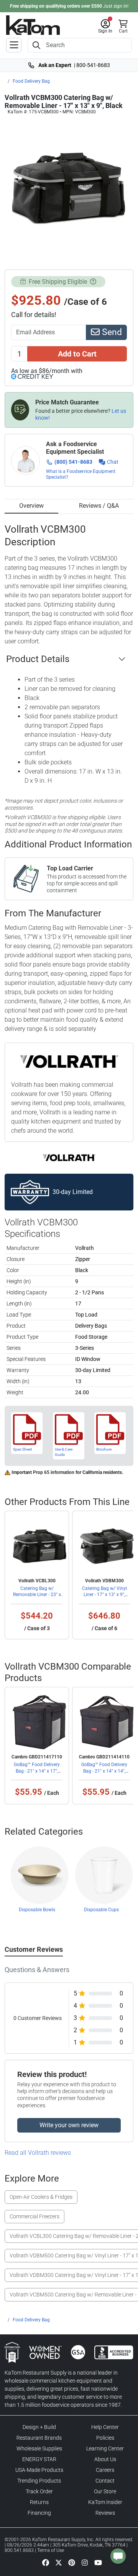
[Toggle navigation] (14, 45)
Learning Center (105, 2448)
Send (111, 332)
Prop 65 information (54, 1472)
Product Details (38, 659)
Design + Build (39, 2427)
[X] (59, 2562)
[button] (105, 26)
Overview (31, 506)
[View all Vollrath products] (69, 1157)
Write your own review (69, 2125)
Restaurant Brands (39, 2438)
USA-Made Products (39, 2470)
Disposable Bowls (37, 1910)
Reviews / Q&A (99, 506)
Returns (39, 2502)
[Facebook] (46, 2562)
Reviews (105, 2513)
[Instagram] (85, 2562)
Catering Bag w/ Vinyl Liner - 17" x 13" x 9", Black (104, 1595)
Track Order (39, 2491)
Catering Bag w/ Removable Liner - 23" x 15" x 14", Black (37, 1595)
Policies (105, 2438)
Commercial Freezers (34, 2216)
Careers (105, 2470)
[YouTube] (98, 2562)
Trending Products (39, 2481)
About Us (105, 2459)
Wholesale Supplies (39, 2448)
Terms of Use (51, 2550)
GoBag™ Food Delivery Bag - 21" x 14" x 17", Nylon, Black (37, 1771)
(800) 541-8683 (73, 462)
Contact (105, 2481)
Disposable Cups (101, 1910)
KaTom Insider (105, 2502)
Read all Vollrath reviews (38, 2153)
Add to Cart (77, 354)
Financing (39, 2513)
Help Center (105, 2427)
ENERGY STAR (39, 2459)
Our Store (105, 2491)
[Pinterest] (72, 2562)
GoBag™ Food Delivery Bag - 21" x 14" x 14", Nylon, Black (104, 1771)
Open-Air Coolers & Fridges (41, 2197)
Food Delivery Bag (31, 81)
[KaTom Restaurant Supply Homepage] (33, 25)
